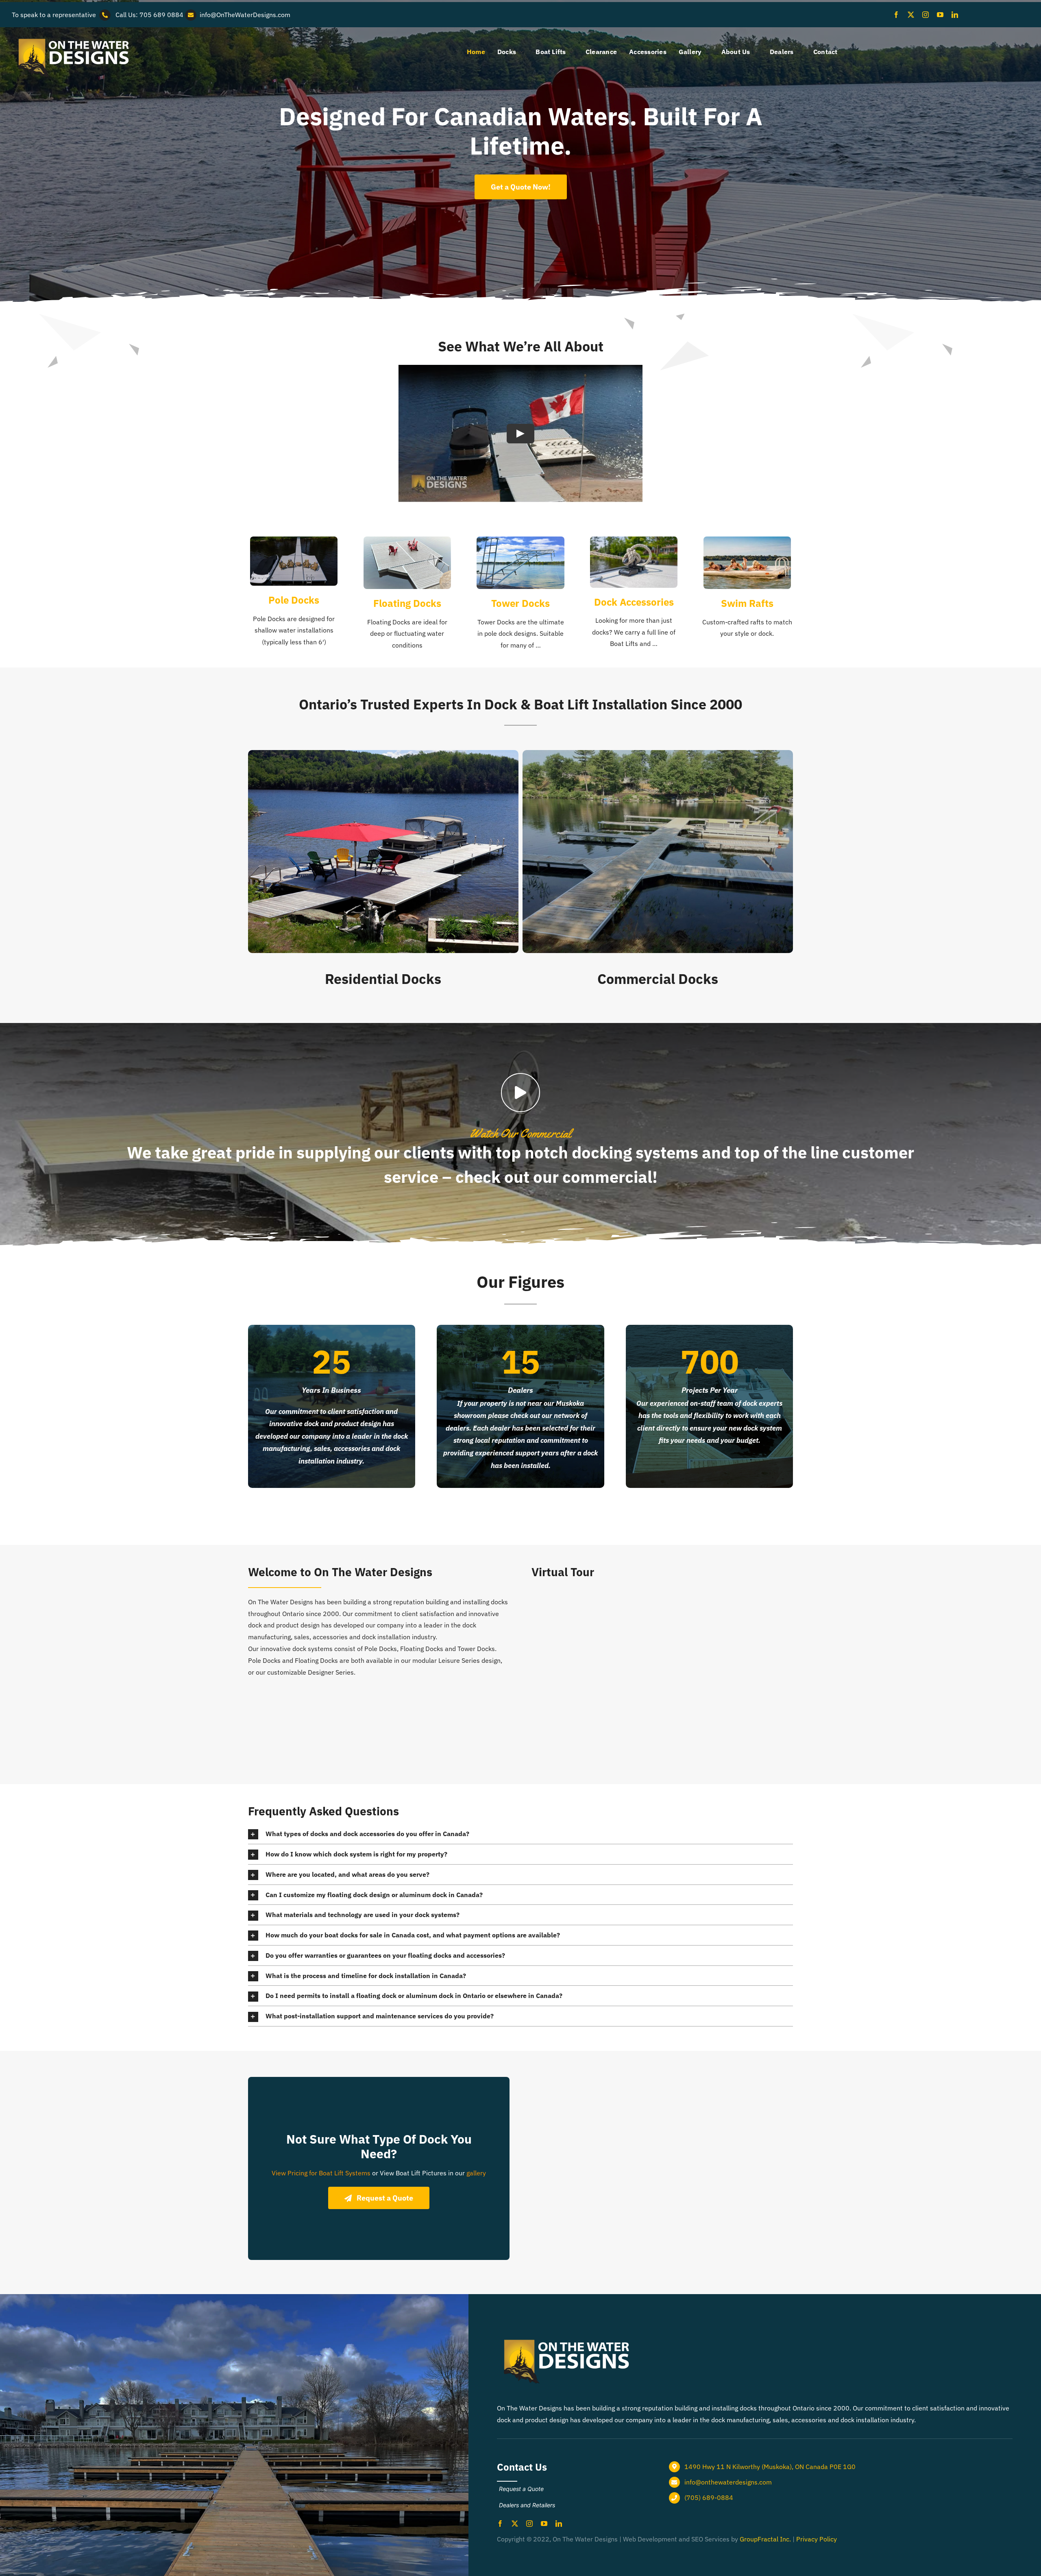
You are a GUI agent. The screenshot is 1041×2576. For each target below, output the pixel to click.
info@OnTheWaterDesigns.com (245, 15)
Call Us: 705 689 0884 (149, 15)
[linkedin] (955, 15)
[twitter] (911, 15)
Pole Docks (294, 600)
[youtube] (940, 15)
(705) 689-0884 (709, 2497)
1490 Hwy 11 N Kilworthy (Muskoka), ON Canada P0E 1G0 (770, 2467)
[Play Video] (520, 434)
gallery (476, 2173)
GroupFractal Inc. (765, 2539)
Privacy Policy (817, 2539)
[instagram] (926, 15)
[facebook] (896, 15)
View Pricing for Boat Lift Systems (321, 2173)
